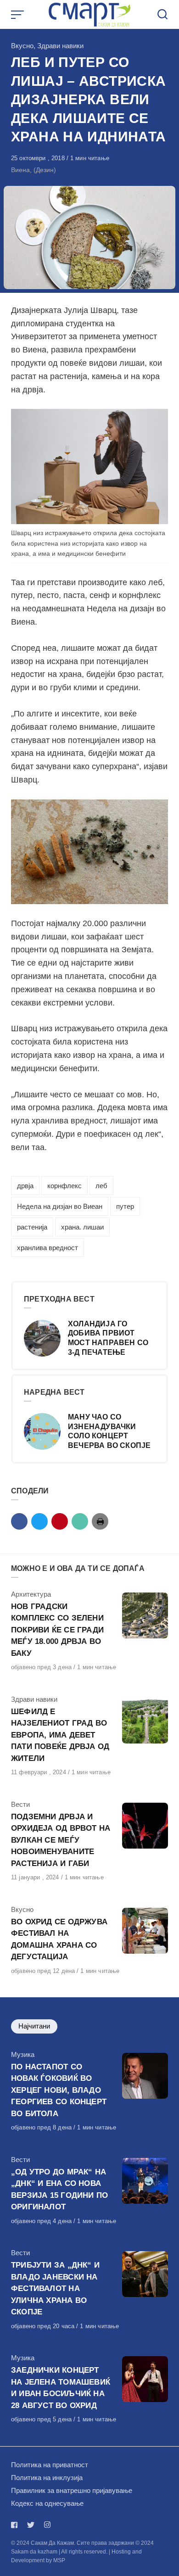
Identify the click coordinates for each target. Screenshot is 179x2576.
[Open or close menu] (18, 15)
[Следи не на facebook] (16, 2525)
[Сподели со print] (100, 1521)
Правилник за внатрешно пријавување (72, 2490)
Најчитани (34, 2026)
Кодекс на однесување (47, 2503)
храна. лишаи (82, 1227)
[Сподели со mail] (80, 1521)
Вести (20, 1804)
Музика (23, 2054)
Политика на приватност (50, 2465)
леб (101, 1186)
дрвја (25, 1186)
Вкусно (22, 46)
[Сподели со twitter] (39, 1521)
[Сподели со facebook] (19, 1521)
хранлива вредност (48, 1248)
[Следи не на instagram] (47, 2525)
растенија (32, 1227)
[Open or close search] (162, 15)
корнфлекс (64, 1186)
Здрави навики (60, 46)
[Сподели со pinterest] (60, 1521)
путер (125, 1206)
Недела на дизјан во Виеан (60, 1206)
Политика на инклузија (47, 2478)
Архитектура (31, 1594)
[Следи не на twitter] (31, 2525)
